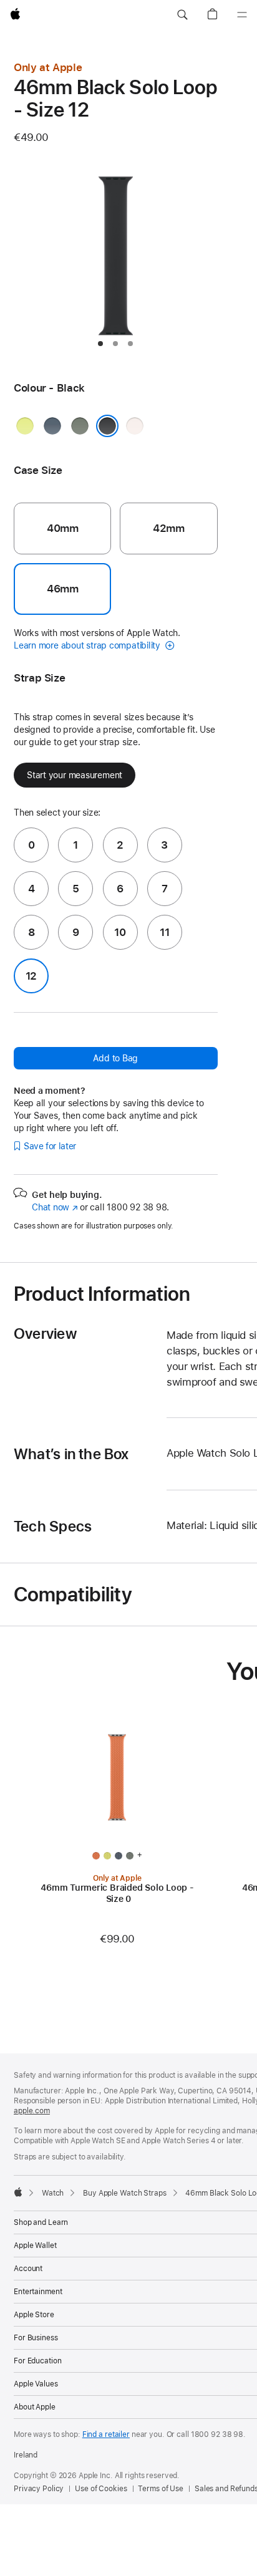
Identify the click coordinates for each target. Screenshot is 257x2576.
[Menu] (242, 15)
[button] (182, 15)
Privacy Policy (39, 2489)
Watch (53, 2193)
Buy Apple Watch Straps (124, 2193)
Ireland (26, 2455)
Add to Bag (115, 1058)
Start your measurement (75, 775)
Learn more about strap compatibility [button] (88, 645)
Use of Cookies (101, 2489)
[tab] (100, 344)
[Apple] (18, 2192)
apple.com (32, 2111)
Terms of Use (161, 2489)
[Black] (107, 426)
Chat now (55, 1207)
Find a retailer (106, 2434)
